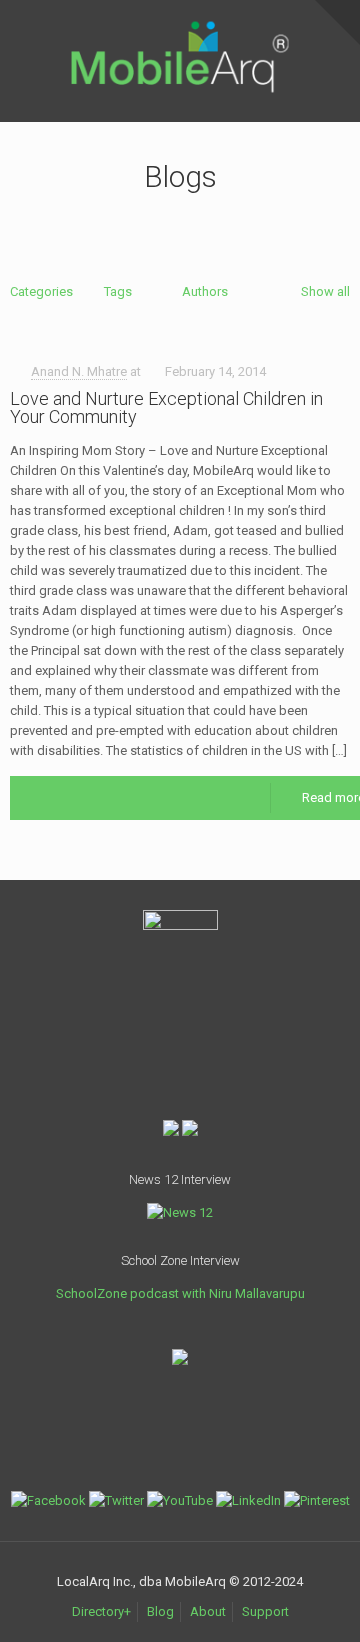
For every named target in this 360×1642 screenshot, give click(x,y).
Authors (205, 291)
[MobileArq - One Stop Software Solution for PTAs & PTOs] (180, 31)
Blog (160, 1611)
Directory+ (101, 1611)
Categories (41, 291)
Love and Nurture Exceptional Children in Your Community (166, 407)
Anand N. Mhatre (79, 371)
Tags (118, 291)
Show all (325, 291)
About (208, 1611)
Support (265, 1611)
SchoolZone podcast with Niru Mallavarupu (180, 1293)
